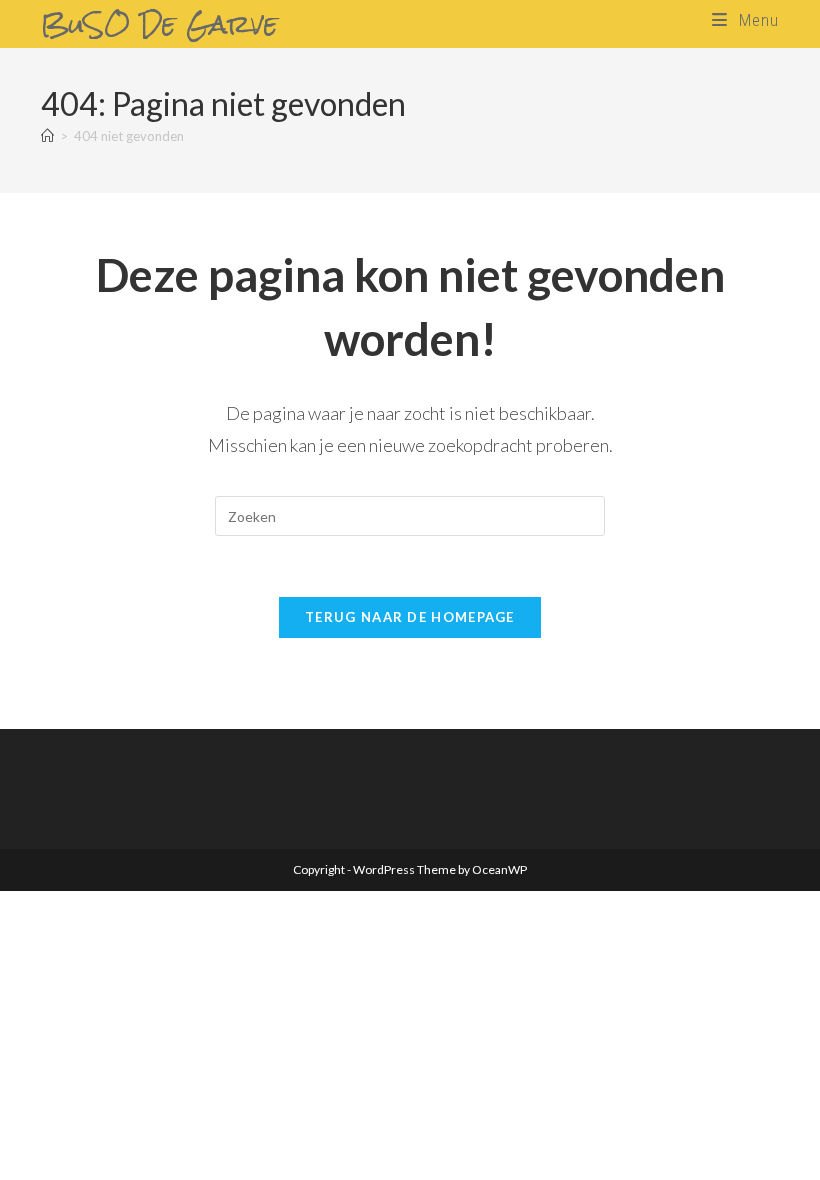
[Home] (47, 136)
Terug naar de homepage (410, 617)
